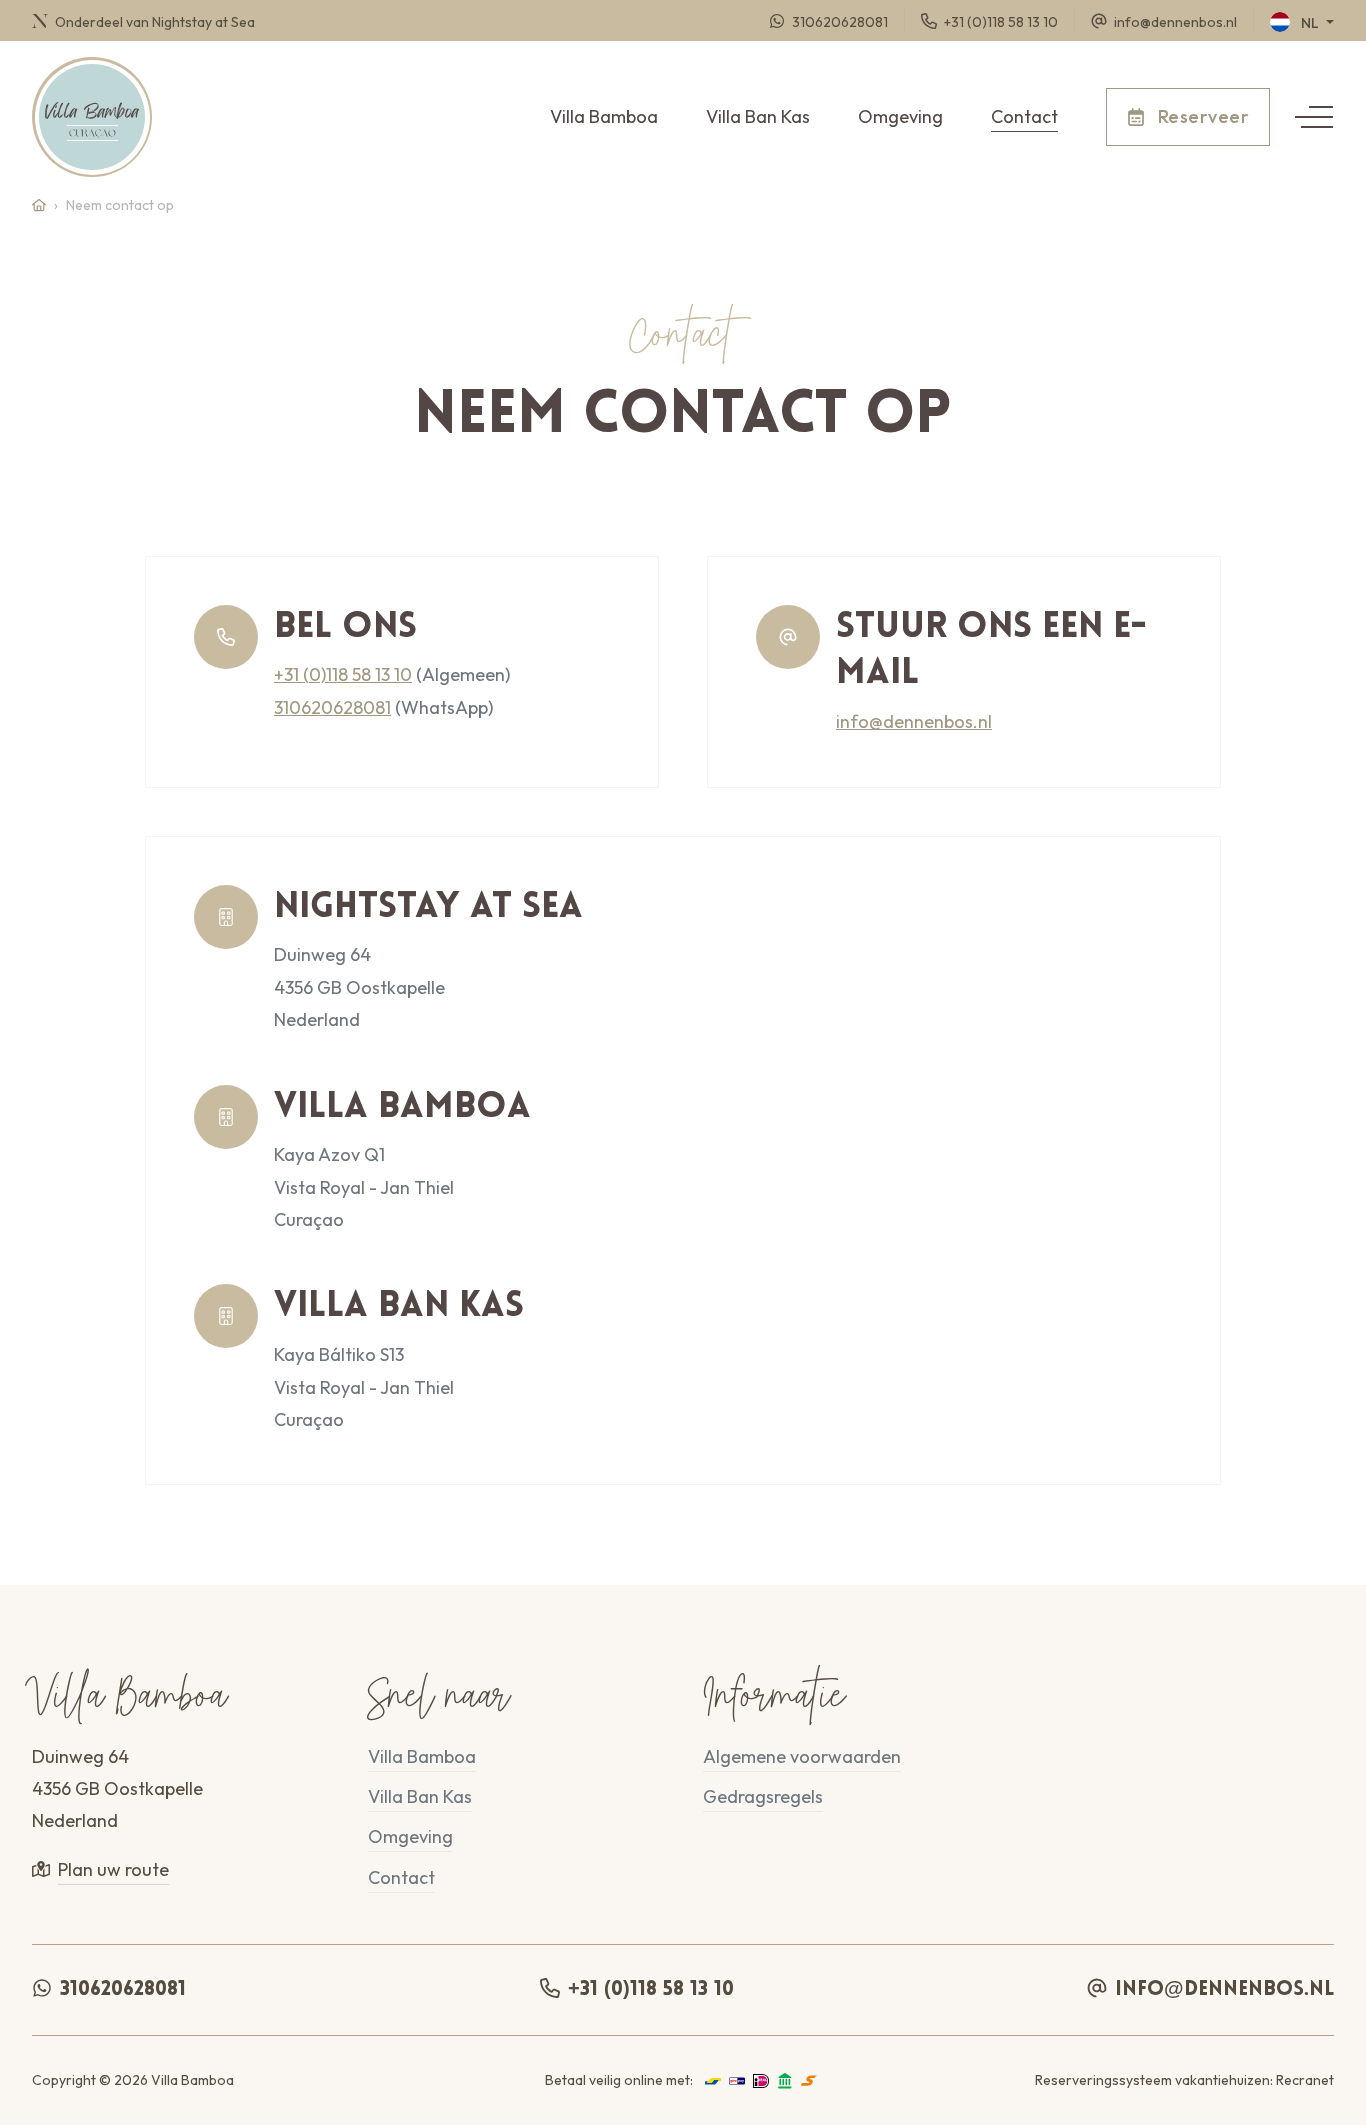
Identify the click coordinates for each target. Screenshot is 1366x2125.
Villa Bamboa (604, 116)
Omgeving (900, 116)
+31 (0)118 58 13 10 (343, 674)
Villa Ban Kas (758, 116)
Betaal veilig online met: (619, 2080)
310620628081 (332, 707)
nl (1310, 23)
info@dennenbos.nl (914, 721)
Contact (1024, 116)
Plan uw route (113, 1869)
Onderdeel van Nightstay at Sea (153, 21)
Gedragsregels (763, 1796)
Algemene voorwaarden (802, 1756)
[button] (1314, 117)
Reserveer (1201, 116)
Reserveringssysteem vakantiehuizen (1152, 2080)
